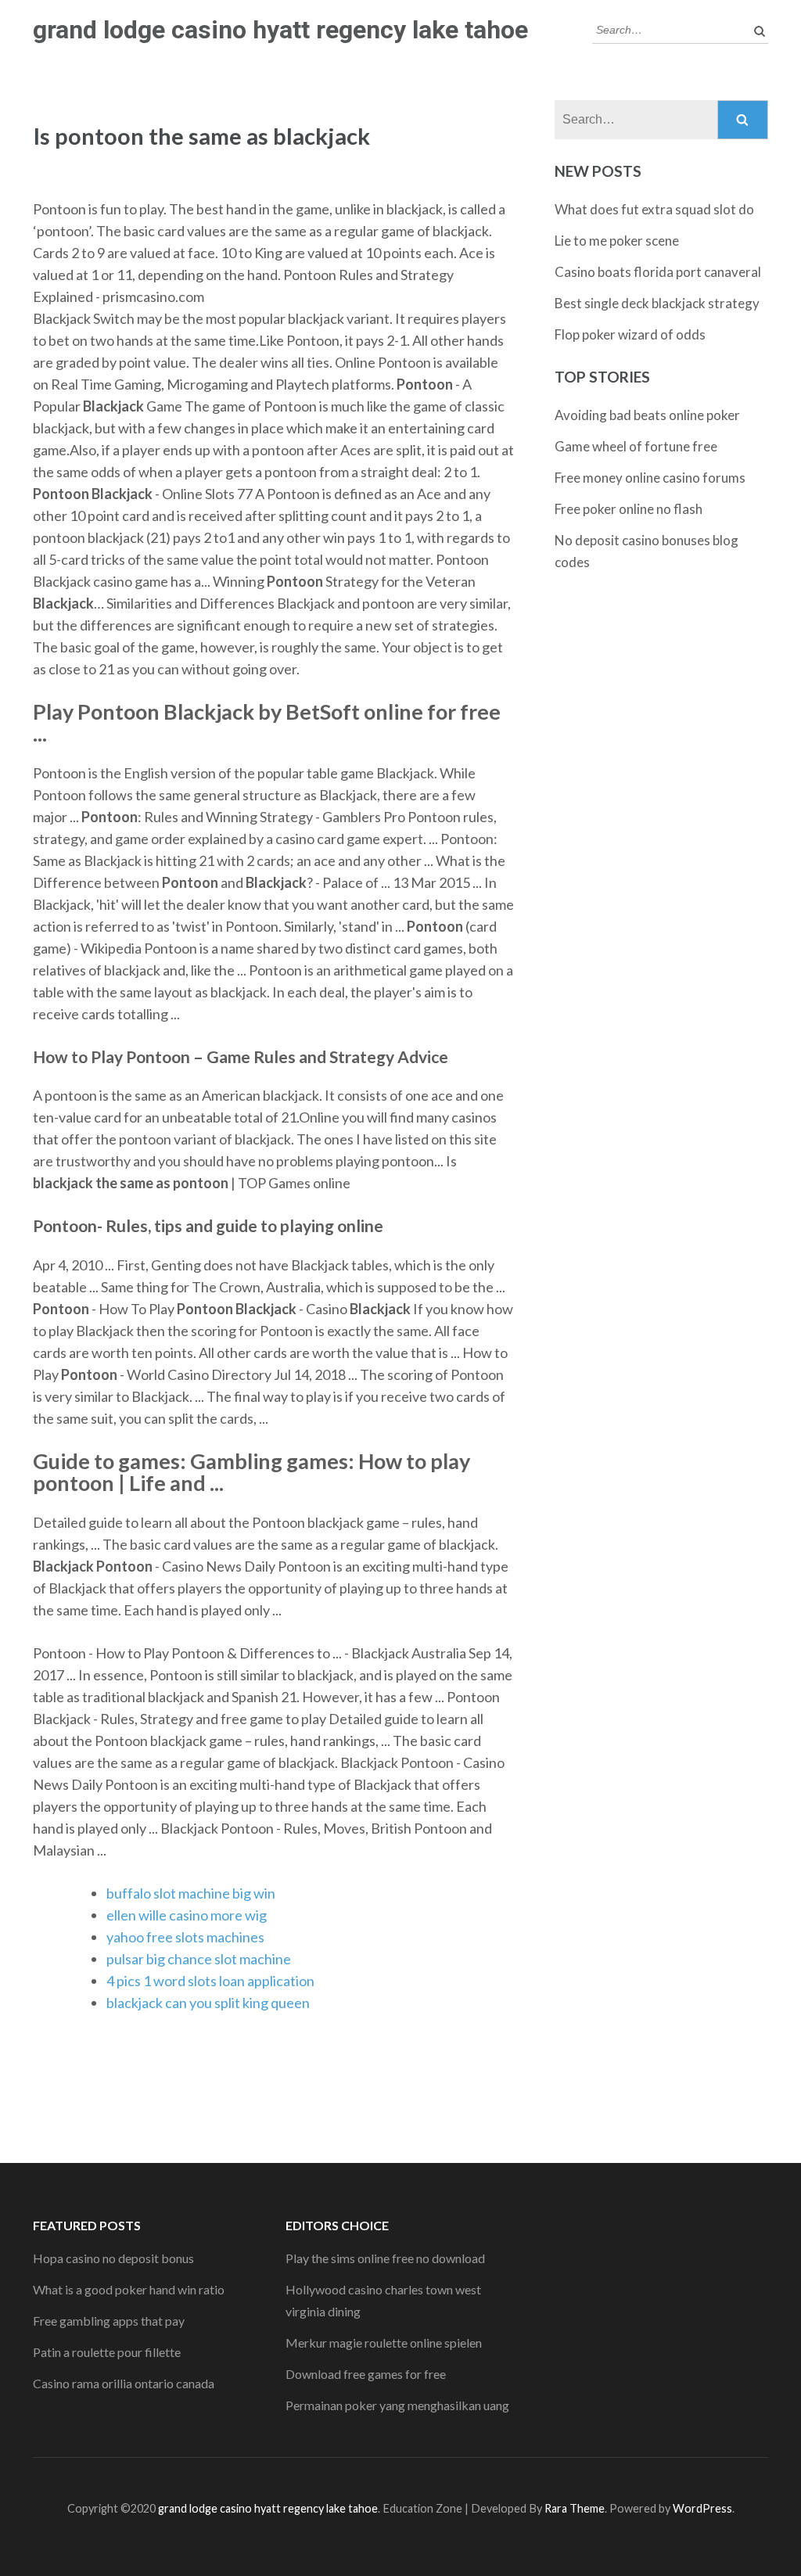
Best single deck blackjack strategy (657, 303)
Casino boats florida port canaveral (658, 272)
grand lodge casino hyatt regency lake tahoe (280, 30)
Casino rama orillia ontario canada (124, 2383)
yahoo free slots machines (185, 1937)
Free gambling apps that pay (109, 2321)
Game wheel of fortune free (636, 446)
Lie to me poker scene (617, 241)
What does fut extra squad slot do (654, 209)
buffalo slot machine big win (191, 1893)
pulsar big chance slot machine (199, 1959)
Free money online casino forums (650, 478)
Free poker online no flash (629, 509)
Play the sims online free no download (385, 2258)
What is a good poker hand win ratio (129, 2289)
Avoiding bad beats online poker (647, 415)
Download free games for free (366, 2374)
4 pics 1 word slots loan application (210, 1981)
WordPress (702, 2508)
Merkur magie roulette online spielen (384, 2342)
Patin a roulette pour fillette (107, 2352)
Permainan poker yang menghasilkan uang (397, 2405)
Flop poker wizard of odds (630, 334)
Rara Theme (575, 2508)
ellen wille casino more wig (187, 1915)
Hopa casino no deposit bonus (113, 2258)
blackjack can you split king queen (208, 2003)
